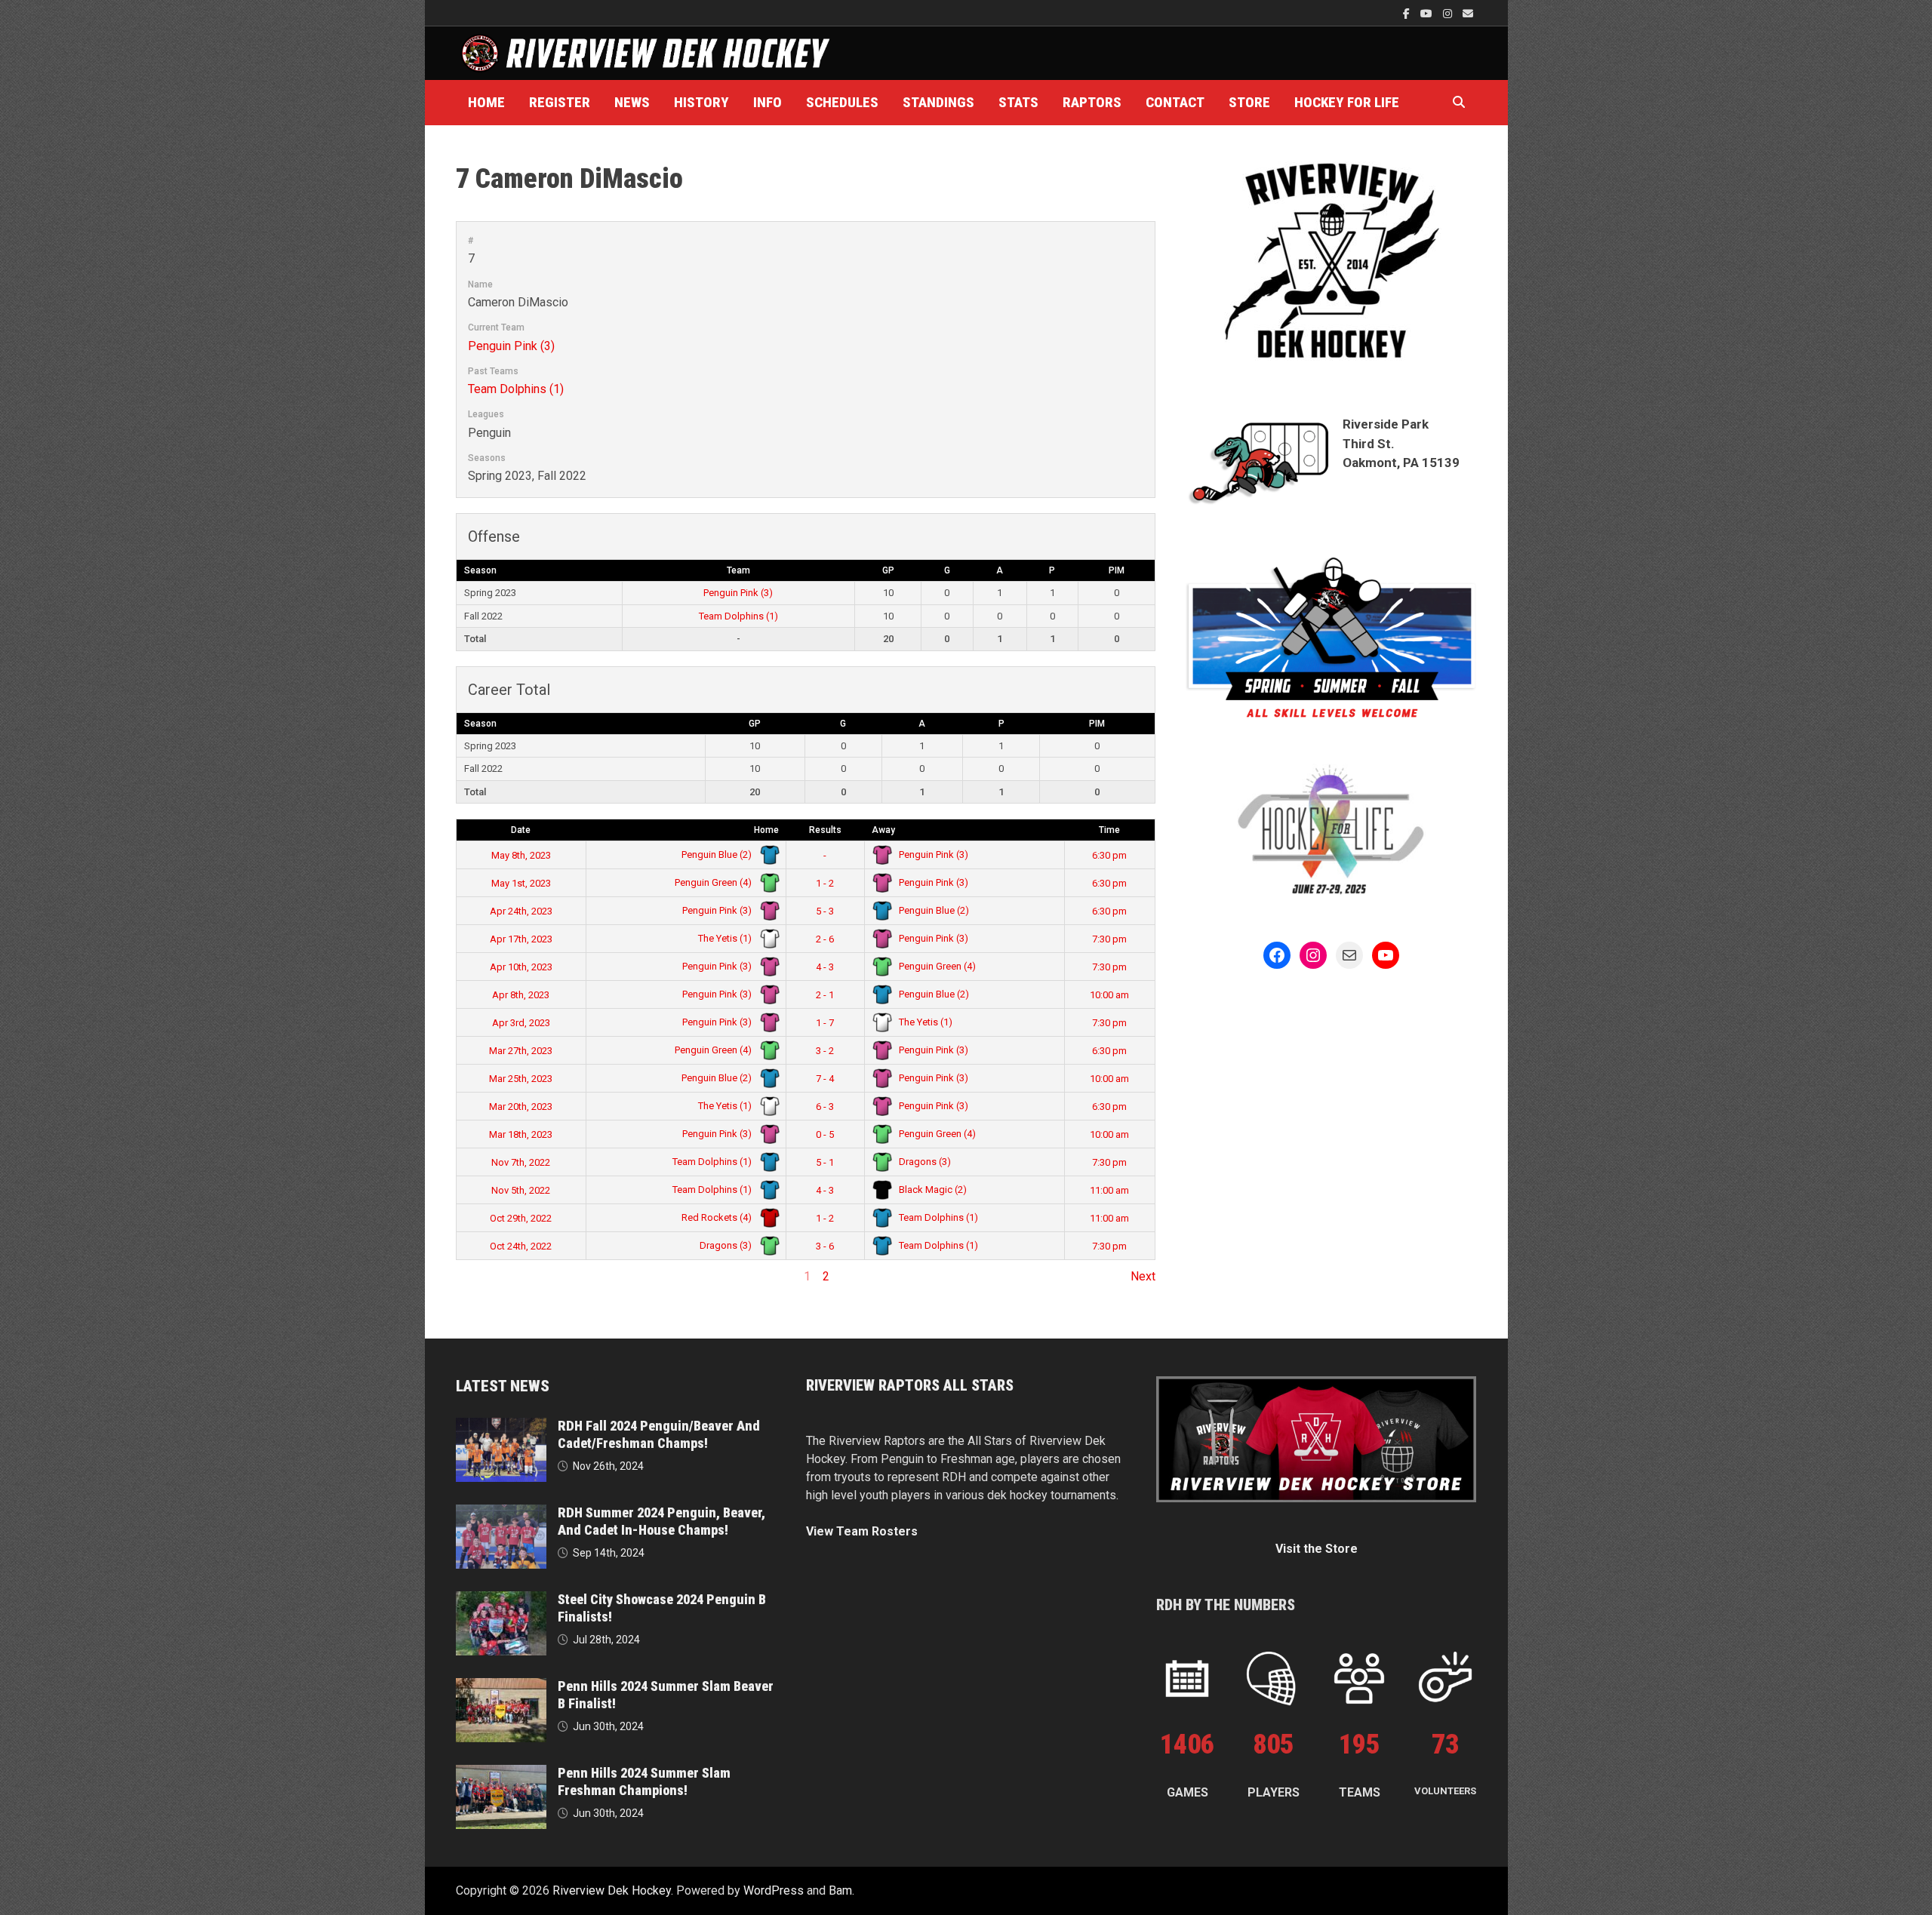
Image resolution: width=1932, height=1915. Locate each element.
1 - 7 (825, 1023)
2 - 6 (825, 939)
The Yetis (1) (726, 938)
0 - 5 (825, 1134)
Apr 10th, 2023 (521, 967)
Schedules (842, 102)
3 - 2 (825, 1051)
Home (486, 102)
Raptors (1092, 102)
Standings (938, 102)
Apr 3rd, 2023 (521, 1023)
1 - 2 (825, 883)
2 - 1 (825, 995)
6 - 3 (825, 1107)
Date (521, 830)
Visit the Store (1317, 1549)
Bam (840, 1890)
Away (883, 830)
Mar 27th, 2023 (521, 1051)
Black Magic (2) (932, 1190)
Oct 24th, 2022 (521, 1246)
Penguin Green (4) (714, 882)
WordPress (774, 1890)
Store (1249, 102)
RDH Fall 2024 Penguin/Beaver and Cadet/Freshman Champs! (659, 1434)
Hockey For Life (1347, 102)
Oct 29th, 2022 (521, 1218)
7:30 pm (1109, 939)
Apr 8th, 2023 (521, 995)
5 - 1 (825, 1162)
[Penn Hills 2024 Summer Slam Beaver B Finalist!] (501, 1687)
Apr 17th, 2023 (521, 939)
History (701, 102)
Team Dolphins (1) (516, 389)
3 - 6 (825, 1246)
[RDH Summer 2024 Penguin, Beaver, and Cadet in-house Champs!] (501, 1513)
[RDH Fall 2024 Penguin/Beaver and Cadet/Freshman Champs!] (501, 1426)
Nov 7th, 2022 (521, 1162)
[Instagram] (1449, 13)
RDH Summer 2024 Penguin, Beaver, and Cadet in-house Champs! (661, 1521)
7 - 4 (825, 1079)
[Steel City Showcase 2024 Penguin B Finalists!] (501, 1600)
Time (1109, 830)
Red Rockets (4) (718, 1217)
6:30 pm (1109, 855)
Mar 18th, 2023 (521, 1134)
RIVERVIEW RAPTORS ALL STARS (910, 1385)
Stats (1018, 102)
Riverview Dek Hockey (612, 1890)
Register (560, 102)
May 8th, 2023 (521, 855)
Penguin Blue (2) (718, 855)
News (632, 102)
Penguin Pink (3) (511, 346)
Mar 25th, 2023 (521, 1079)
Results (825, 830)
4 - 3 (825, 967)
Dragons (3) (924, 1162)
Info (768, 102)
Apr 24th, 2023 (521, 911)
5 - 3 (825, 911)
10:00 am (1109, 995)
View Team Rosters (862, 1531)
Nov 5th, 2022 (521, 1190)
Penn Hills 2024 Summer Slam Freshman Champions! (644, 1781)
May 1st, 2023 (521, 883)
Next (1143, 1276)
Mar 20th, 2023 (521, 1107)
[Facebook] (1408, 13)
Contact (1175, 102)
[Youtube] (1428, 13)
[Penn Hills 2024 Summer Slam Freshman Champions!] (501, 1774)
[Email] (1468, 13)
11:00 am (1109, 1190)
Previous (480, 1276)
